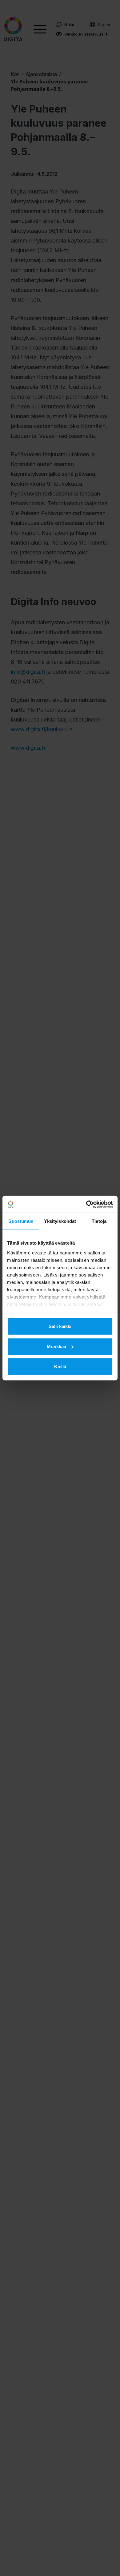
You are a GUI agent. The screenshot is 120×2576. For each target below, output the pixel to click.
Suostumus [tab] (21, 1221)
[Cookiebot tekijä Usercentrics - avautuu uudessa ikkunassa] (86, 1204)
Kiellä (60, 1366)
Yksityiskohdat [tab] (60, 1221)
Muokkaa (56, 1346)
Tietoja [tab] (99, 1221)
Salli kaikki (60, 1326)
